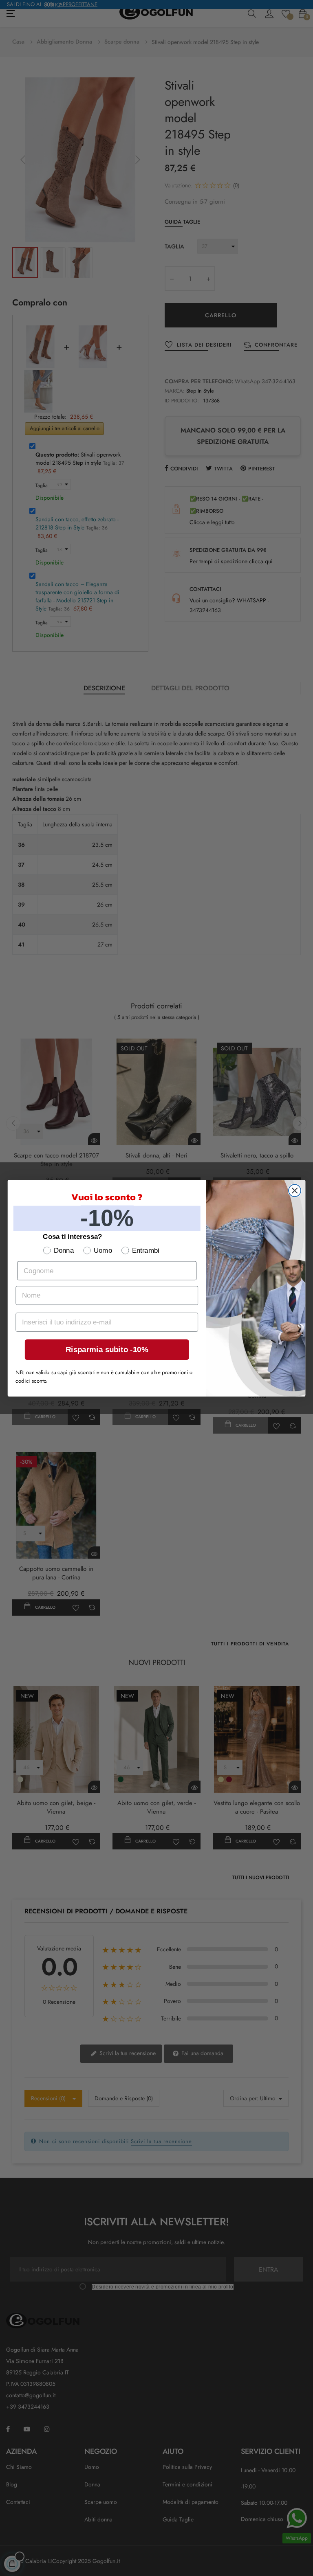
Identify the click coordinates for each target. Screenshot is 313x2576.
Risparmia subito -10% (107, 1349)
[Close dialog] (295, 1190)
